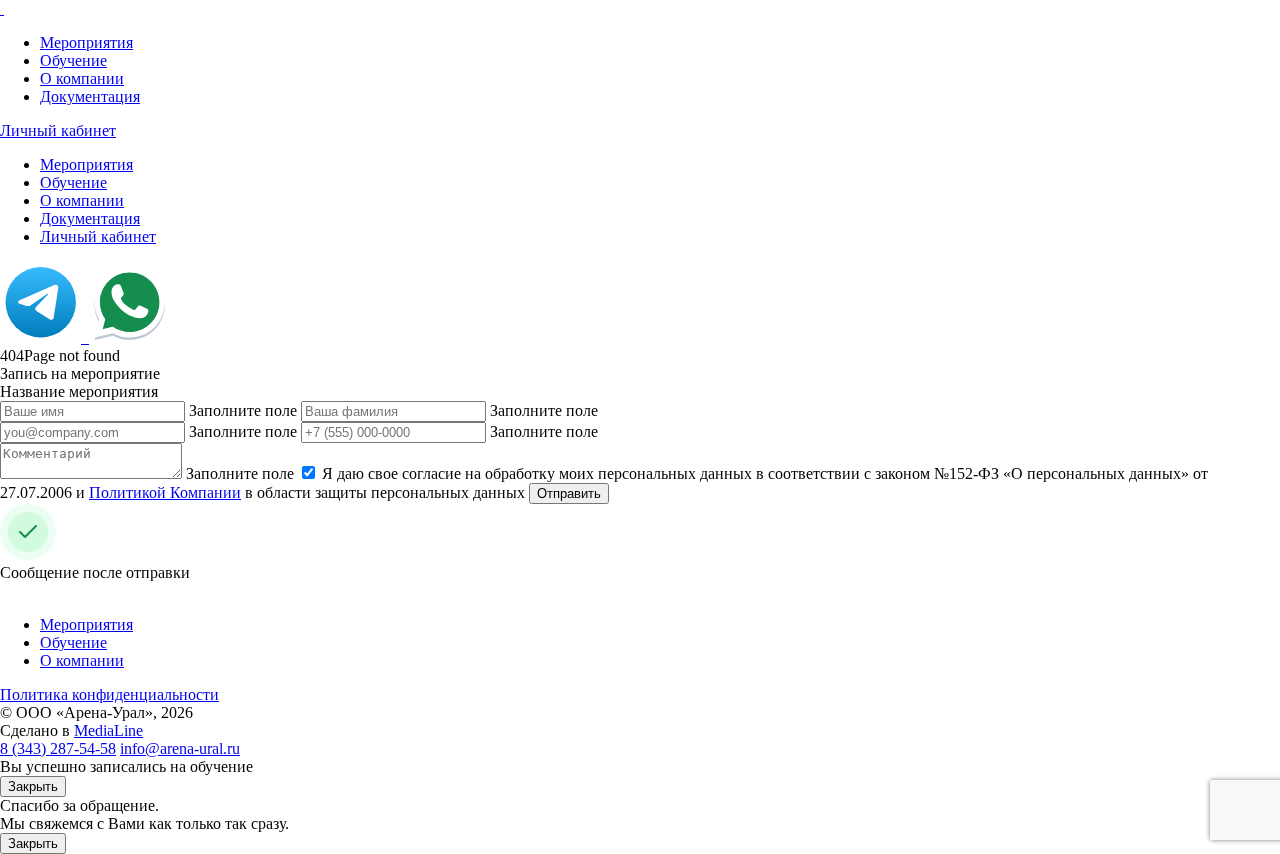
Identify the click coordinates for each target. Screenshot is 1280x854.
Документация (90, 96)
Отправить (569, 493)
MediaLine (108, 730)
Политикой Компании (165, 492)
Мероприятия (86, 42)
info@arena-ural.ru (180, 748)
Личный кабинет (58, 130)
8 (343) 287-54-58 (58, 748)
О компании (82, 78)
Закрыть (33, 786)
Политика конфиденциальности (109, 694)
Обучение (73, 60)
